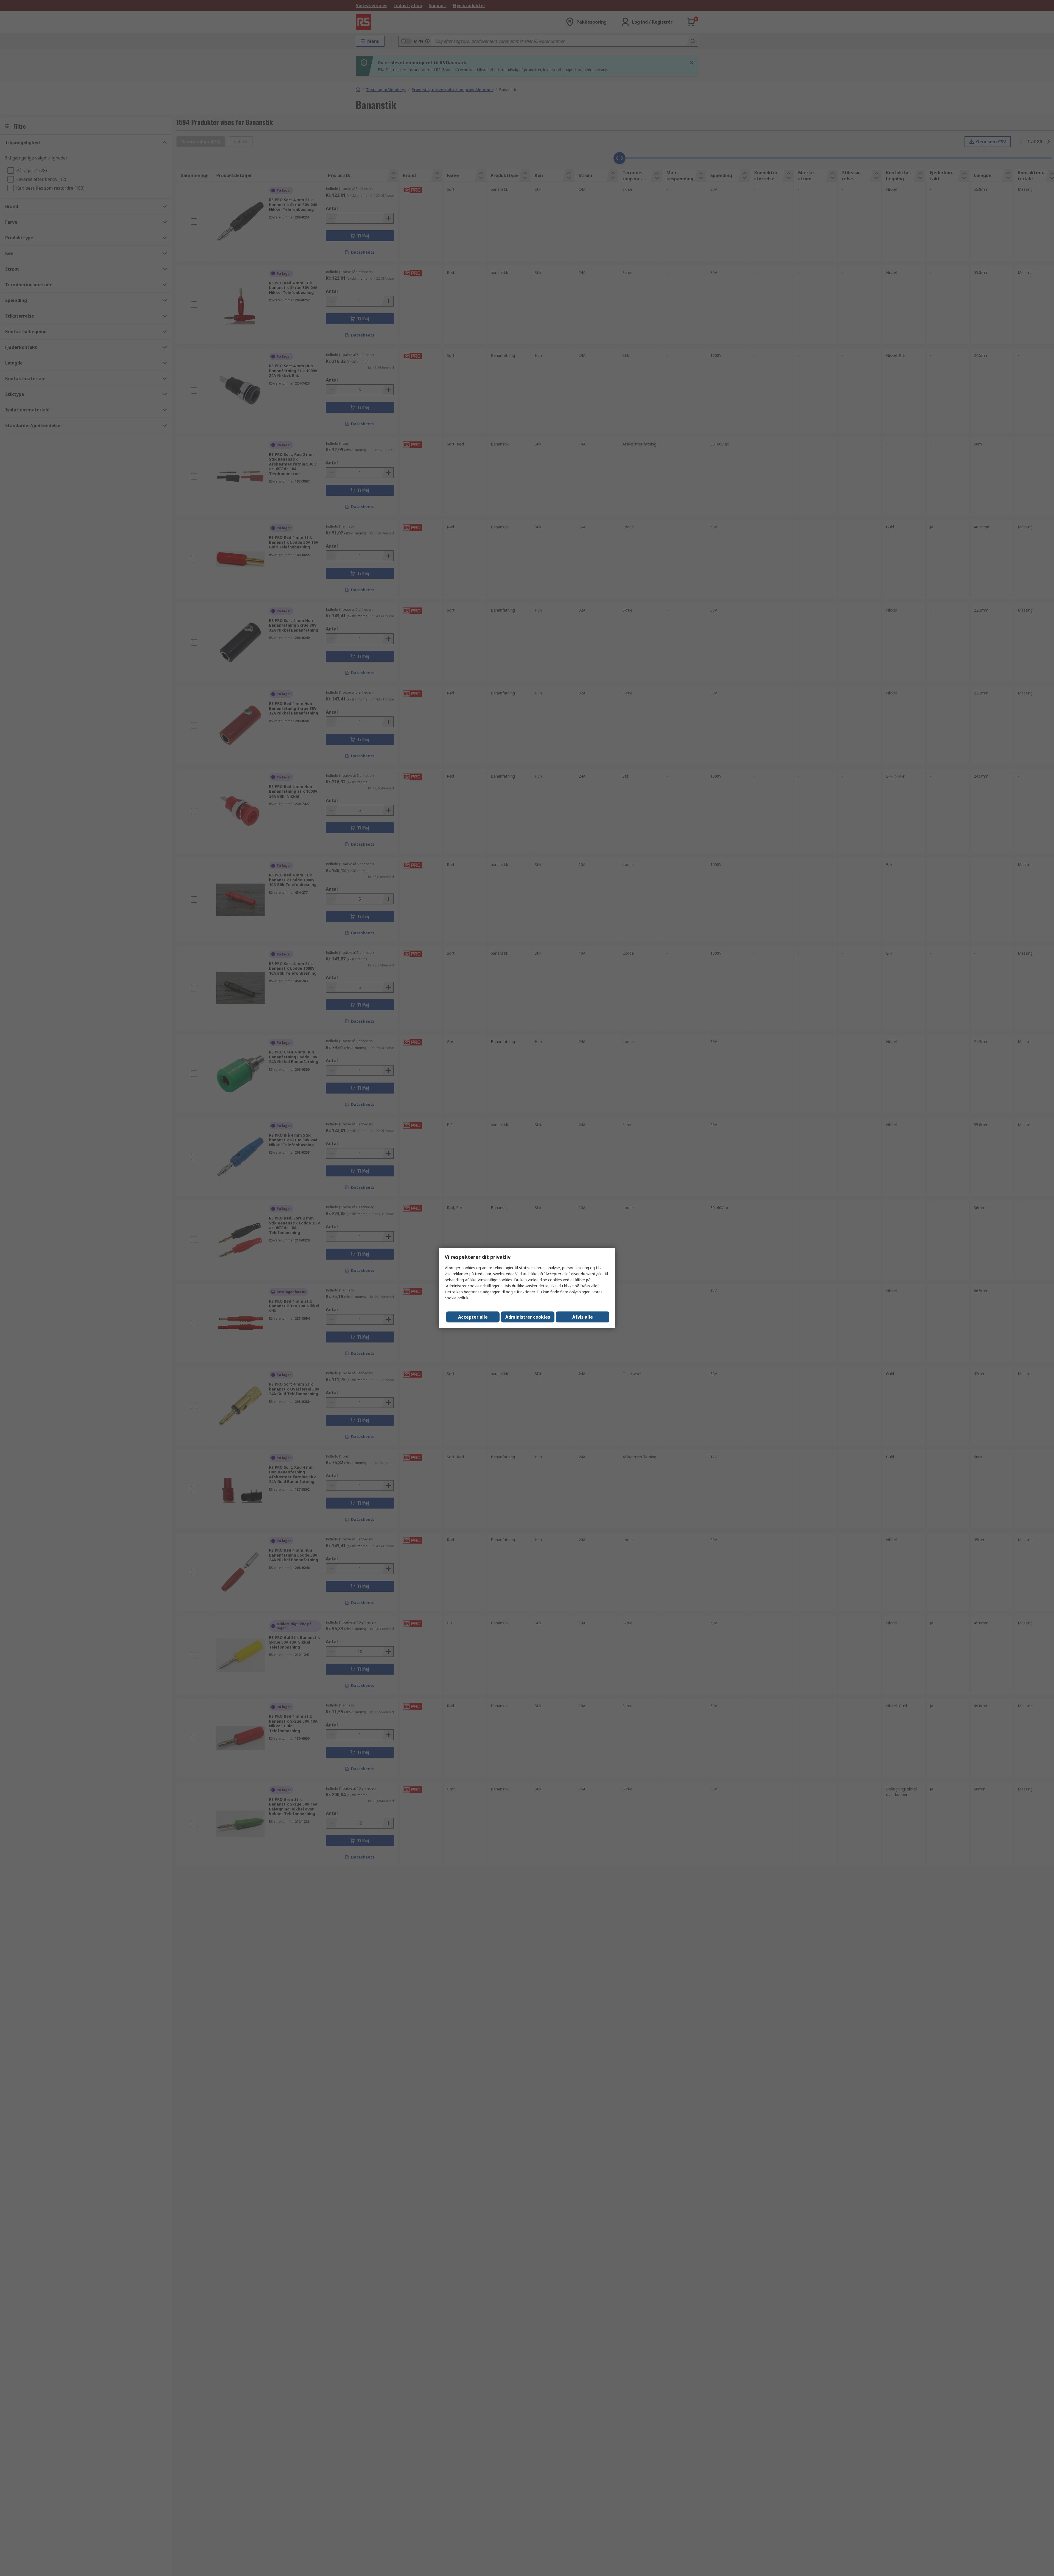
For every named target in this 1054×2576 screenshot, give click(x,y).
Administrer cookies (528, 1317)
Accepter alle (473, 1317)
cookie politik (456, 1298)
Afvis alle (583, 1317)
